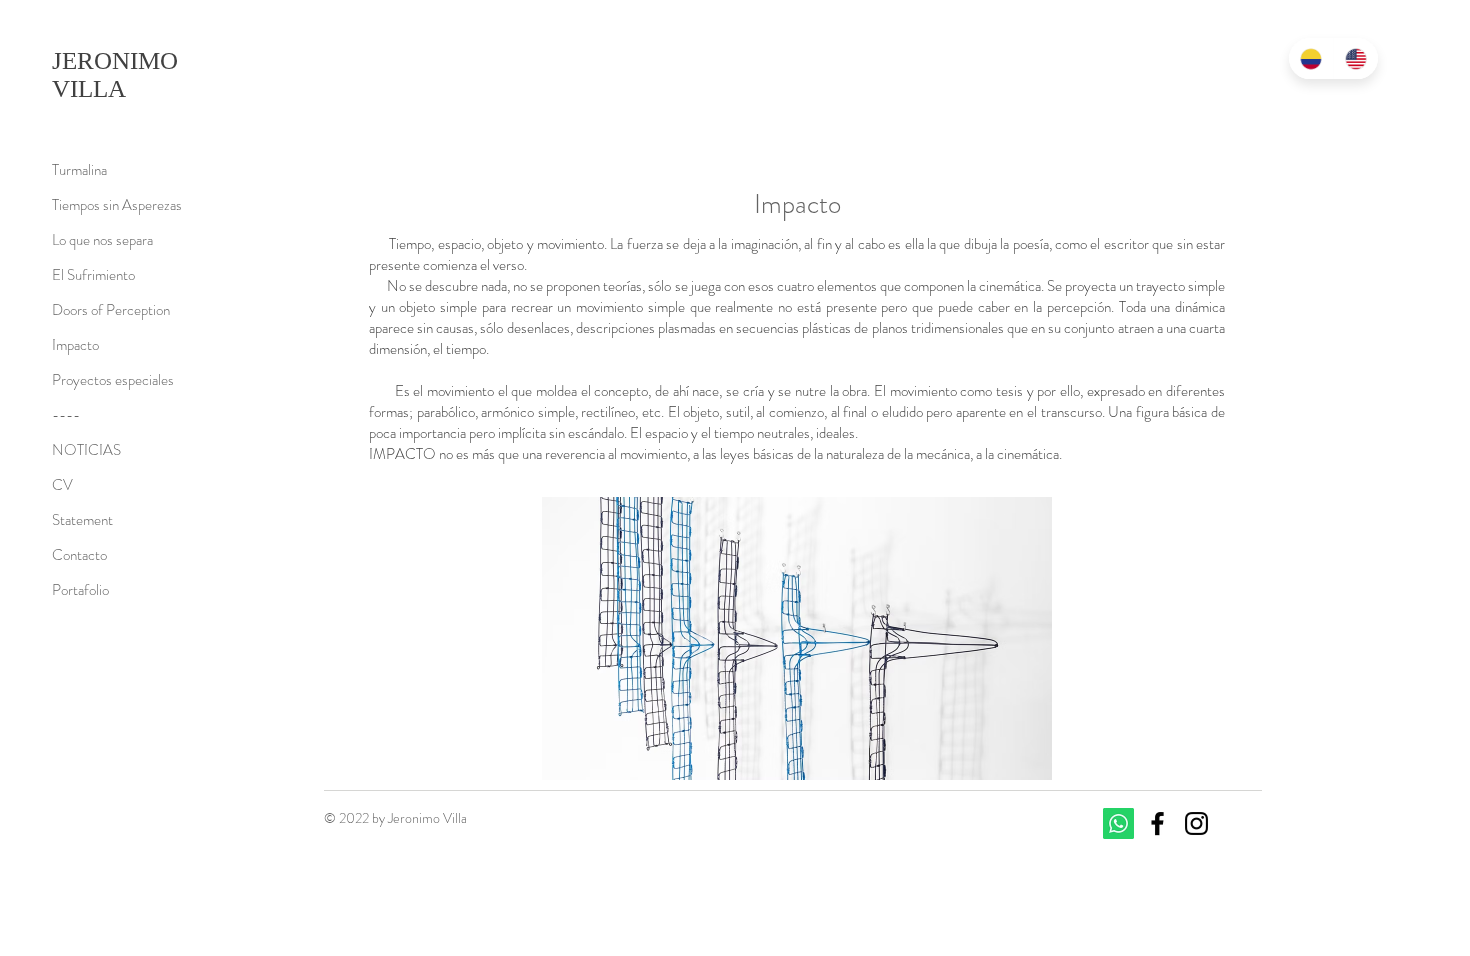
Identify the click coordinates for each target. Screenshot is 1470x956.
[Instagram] (1196, 823)
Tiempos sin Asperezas (117, 205)
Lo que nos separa (102, 240)
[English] (1355, 58)
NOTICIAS (86, 450)
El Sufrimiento (93, 275)
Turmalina (79, 170)
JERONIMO (118, 60)
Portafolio (80, 590)
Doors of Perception (111, 310)
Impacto (75, 345)
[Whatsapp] (1118, 823)
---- (66, 415)
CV (62, 485)
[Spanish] (1311, 58)
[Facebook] (1157, 823)
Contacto (79, 555)
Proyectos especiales (113, 380)
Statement (82, 520)
